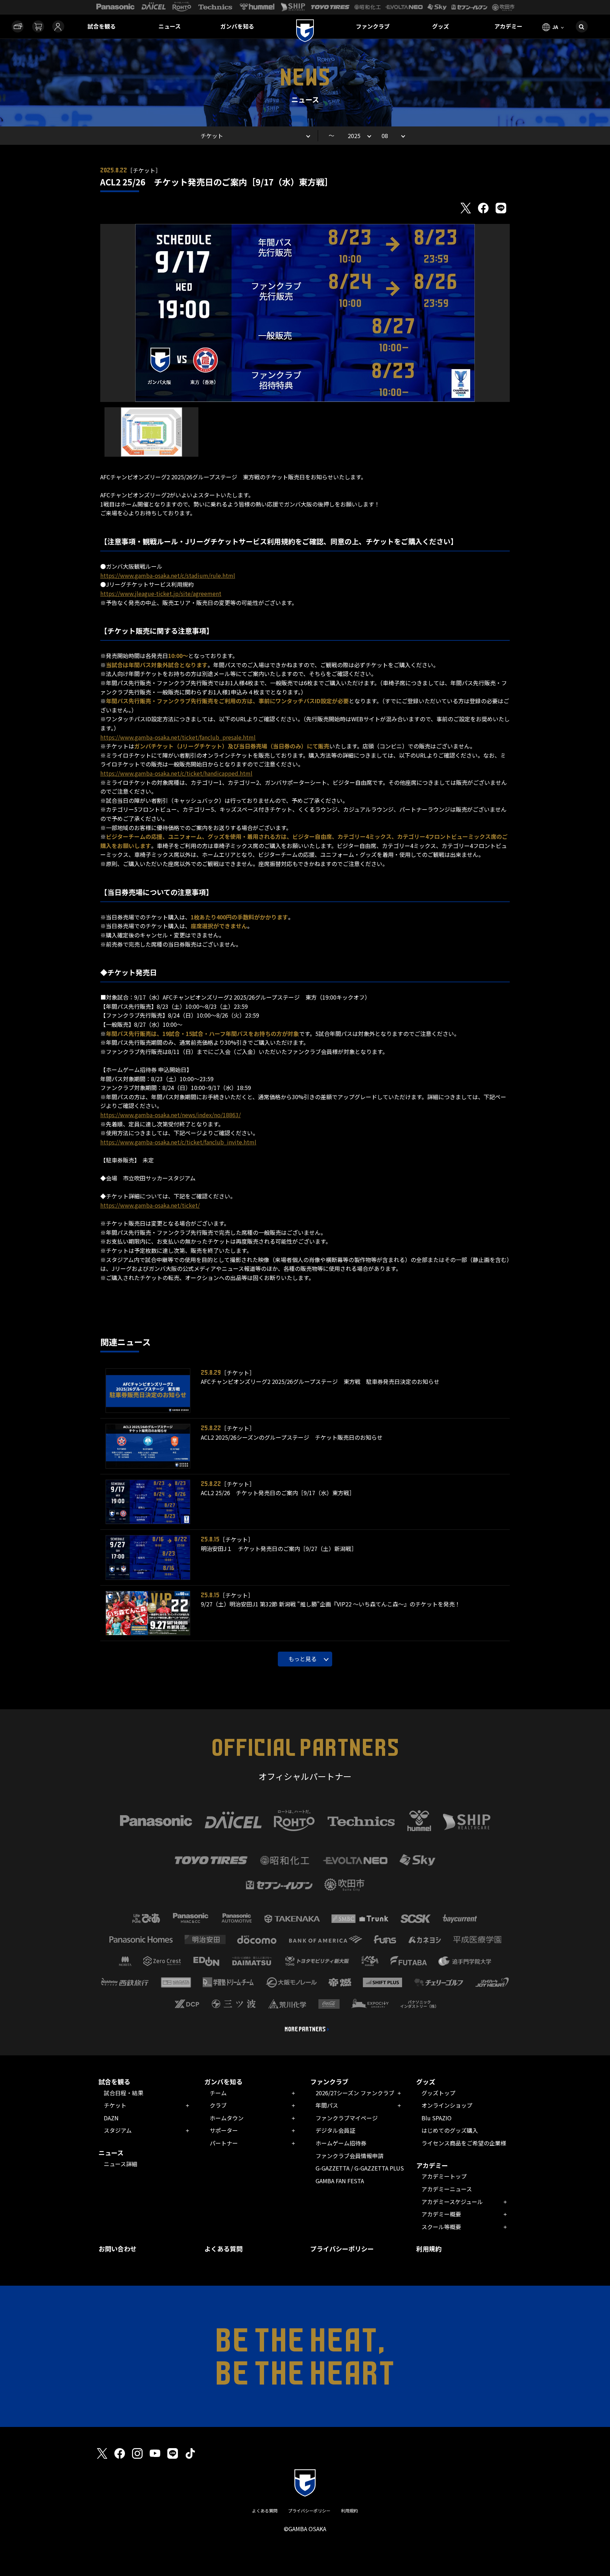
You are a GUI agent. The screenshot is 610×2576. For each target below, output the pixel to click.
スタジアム (118, 2130)
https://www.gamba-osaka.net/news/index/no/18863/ (171, 1115)
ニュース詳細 (121, 2164)
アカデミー (508, 26)
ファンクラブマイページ (347, 2118)
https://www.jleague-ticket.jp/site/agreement (161, 593)
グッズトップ (438, 2093)
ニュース (170, 26)
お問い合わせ (118, 2249)
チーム (218, 2093)
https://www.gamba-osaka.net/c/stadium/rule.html (168, 575)
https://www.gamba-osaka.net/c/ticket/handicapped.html (176, 773)
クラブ (218, 2105)
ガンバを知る (237, 26)
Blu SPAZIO (436, 2118)
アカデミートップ (444, 2176)
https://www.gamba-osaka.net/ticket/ (150, 1205)
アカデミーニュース (447, 2189)
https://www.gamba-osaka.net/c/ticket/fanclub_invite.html (178, 1142)
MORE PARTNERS (305, 2029)
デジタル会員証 (335, 2130)
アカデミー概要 (441, 2214)
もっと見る (303, 1659)
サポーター (224, 2130)
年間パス (327, 2105)
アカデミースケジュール (452, 2202)
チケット (115, 2105)
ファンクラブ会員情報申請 (349, 2156)
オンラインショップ (447, 2105)
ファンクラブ (373, 26)
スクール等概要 (441, 2227)
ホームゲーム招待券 (341, 2143)
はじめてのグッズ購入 (450, 2130)
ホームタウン (227, 2118)
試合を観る (102, 26)
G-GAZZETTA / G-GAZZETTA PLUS (360, 2168)
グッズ (441, 26)
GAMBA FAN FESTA (340, 2181)
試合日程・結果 (124, 2093)
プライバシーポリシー (342, 2249)
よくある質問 (223, 2249)
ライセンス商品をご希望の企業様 (464, 2143)
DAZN (111, 2118)
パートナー (224, 2143)
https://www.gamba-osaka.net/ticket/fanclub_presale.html (178, 737)
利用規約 (429, 2249)
